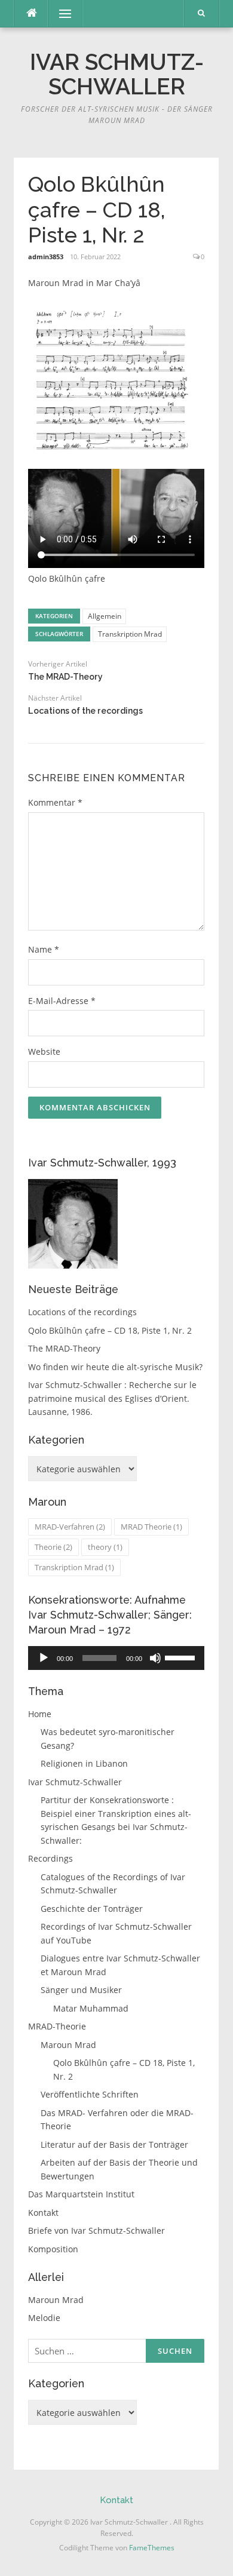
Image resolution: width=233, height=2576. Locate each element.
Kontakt (43, 2213)
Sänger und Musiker (81, 1990)
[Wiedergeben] (44, 1658)
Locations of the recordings (85, 711)
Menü (60, 13)
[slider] (182, 1657)
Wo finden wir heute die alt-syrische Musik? (115, 1367)
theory (105, 1547)
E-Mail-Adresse (62, 1001)
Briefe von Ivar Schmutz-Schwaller (96, 2230)
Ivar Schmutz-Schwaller (117, 74)
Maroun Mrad (68, 2045)
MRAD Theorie (151, 1527)
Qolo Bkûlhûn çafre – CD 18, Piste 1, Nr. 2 (110, 1330)
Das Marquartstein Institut (81, 2194)
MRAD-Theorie (57, 2026)
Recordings (50, 1858)
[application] (116, 1658)
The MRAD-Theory (65, 677)
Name (44, 949)
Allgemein (105, 616)
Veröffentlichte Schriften (90, 2094)
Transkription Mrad (130, 634)
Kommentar (55, 802)
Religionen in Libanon (84, 1763)
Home (40, 1714)
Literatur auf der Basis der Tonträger (114, 2144)
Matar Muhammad (91, 2008)
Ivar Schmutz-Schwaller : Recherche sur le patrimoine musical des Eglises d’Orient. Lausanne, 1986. (112, 1398)
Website (44, 1051)
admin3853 (46, 257)
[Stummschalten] (155, 1658)
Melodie (44, 2318)
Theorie (53, 1547)
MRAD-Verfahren (70, 1527)
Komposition (53, 2249)
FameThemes (152, 2548)
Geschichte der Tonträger (92, 1909)
